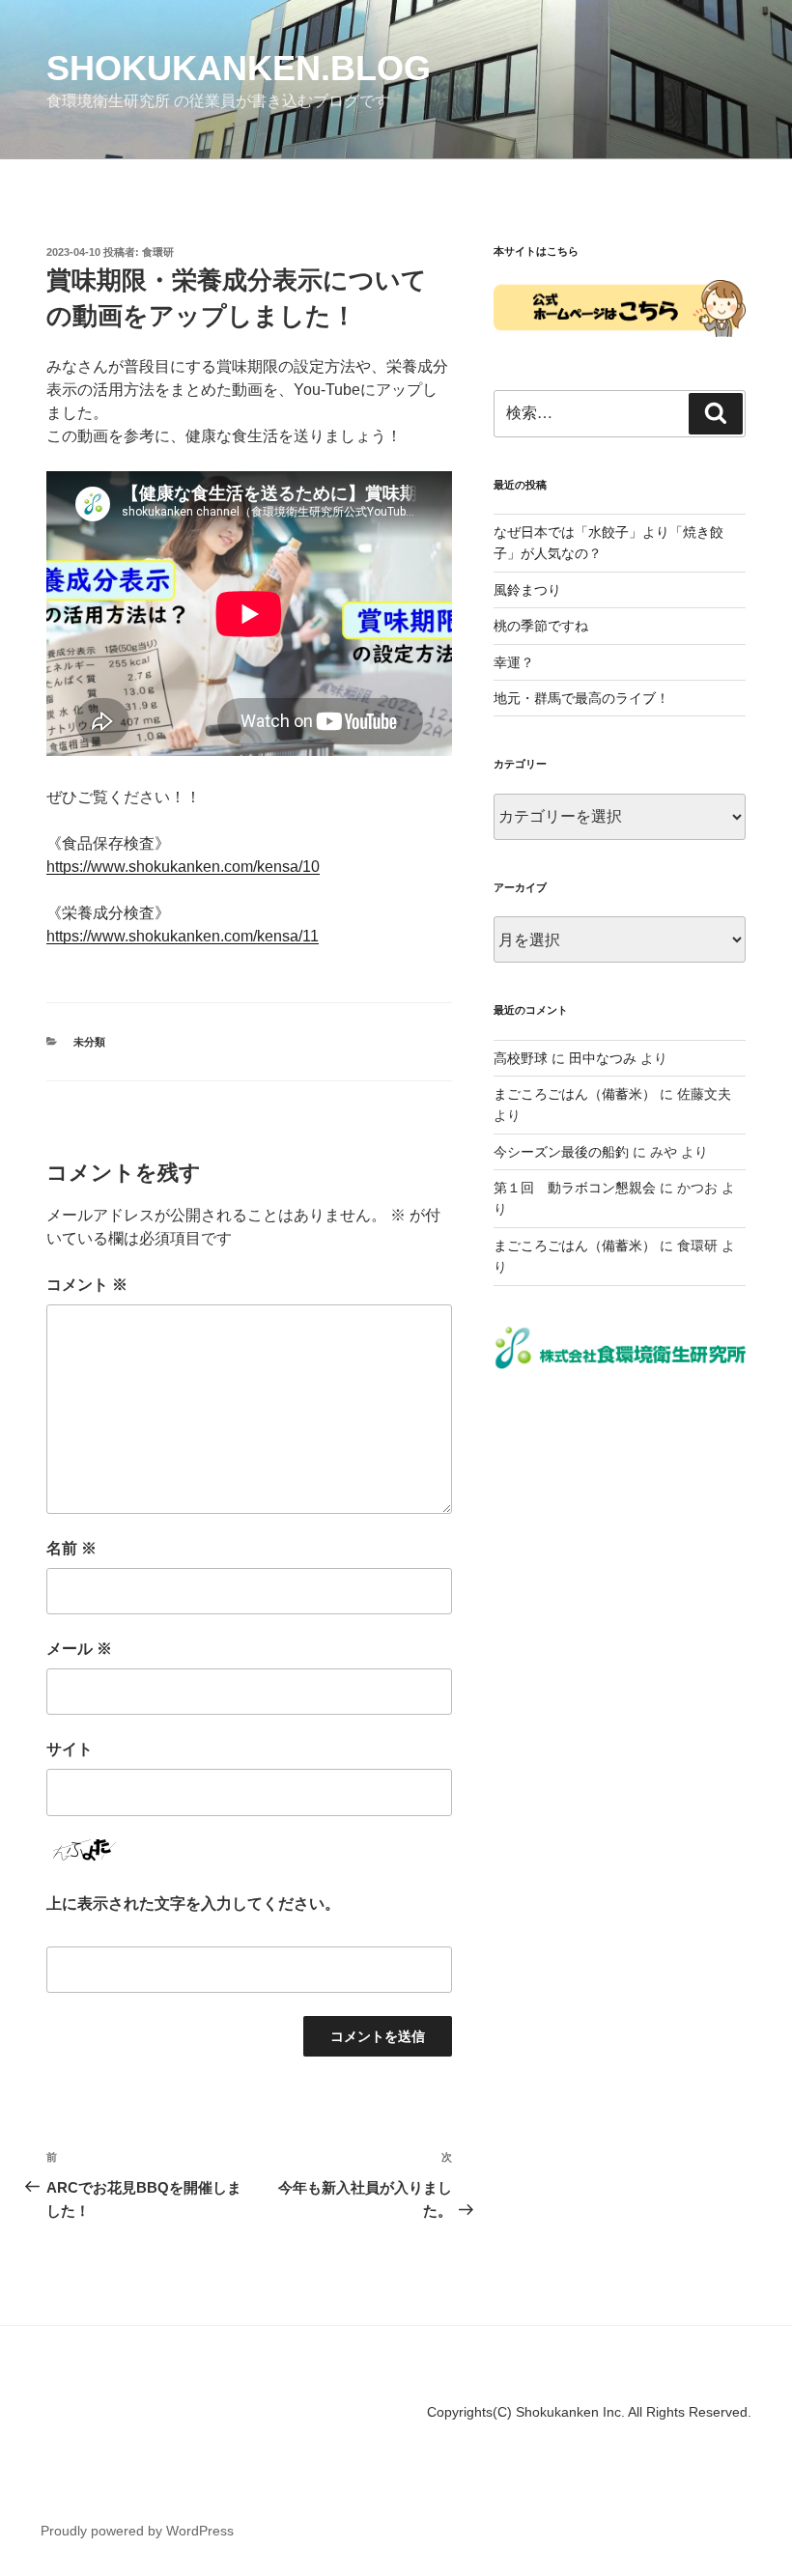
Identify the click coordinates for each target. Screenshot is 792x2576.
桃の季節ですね (541, 626)
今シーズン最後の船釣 (561, 1152)
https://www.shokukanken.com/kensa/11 (183, 936)
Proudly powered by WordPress (137, 2531)
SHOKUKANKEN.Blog (239, 68)
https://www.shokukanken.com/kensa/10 (183, 867)
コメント (87, 1285)
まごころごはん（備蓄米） (575, 1094)
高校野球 (521, 1058)
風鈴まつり (527, 590)
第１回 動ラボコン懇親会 (575, 1188)
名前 (71, 1548)
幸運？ (514, 662)
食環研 (158, 252)
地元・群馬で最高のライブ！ (581, 698)
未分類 (89, 1042)
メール (79, 1649)
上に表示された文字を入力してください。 (193, 1904)
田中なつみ (603, 1058)
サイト (70, 1749)
